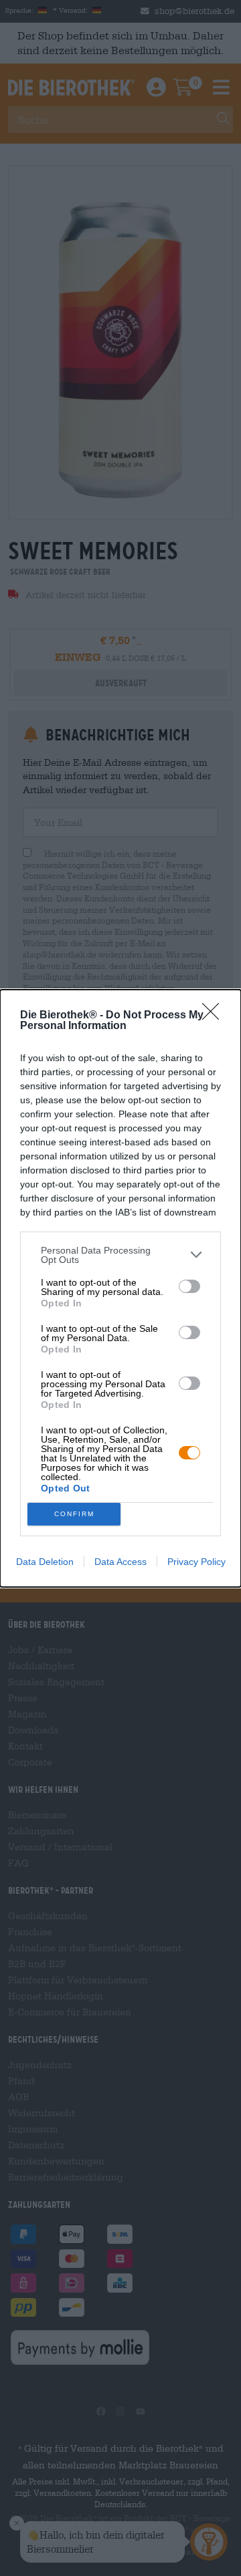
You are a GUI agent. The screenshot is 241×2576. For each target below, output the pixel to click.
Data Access (120, 1562)
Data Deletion (45, 1562)
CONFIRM (74, 1514)
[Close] (215, 1016)
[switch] (189, 1286)
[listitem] (120, 1255)
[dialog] (120, 1288)
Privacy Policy (196, 1562)
